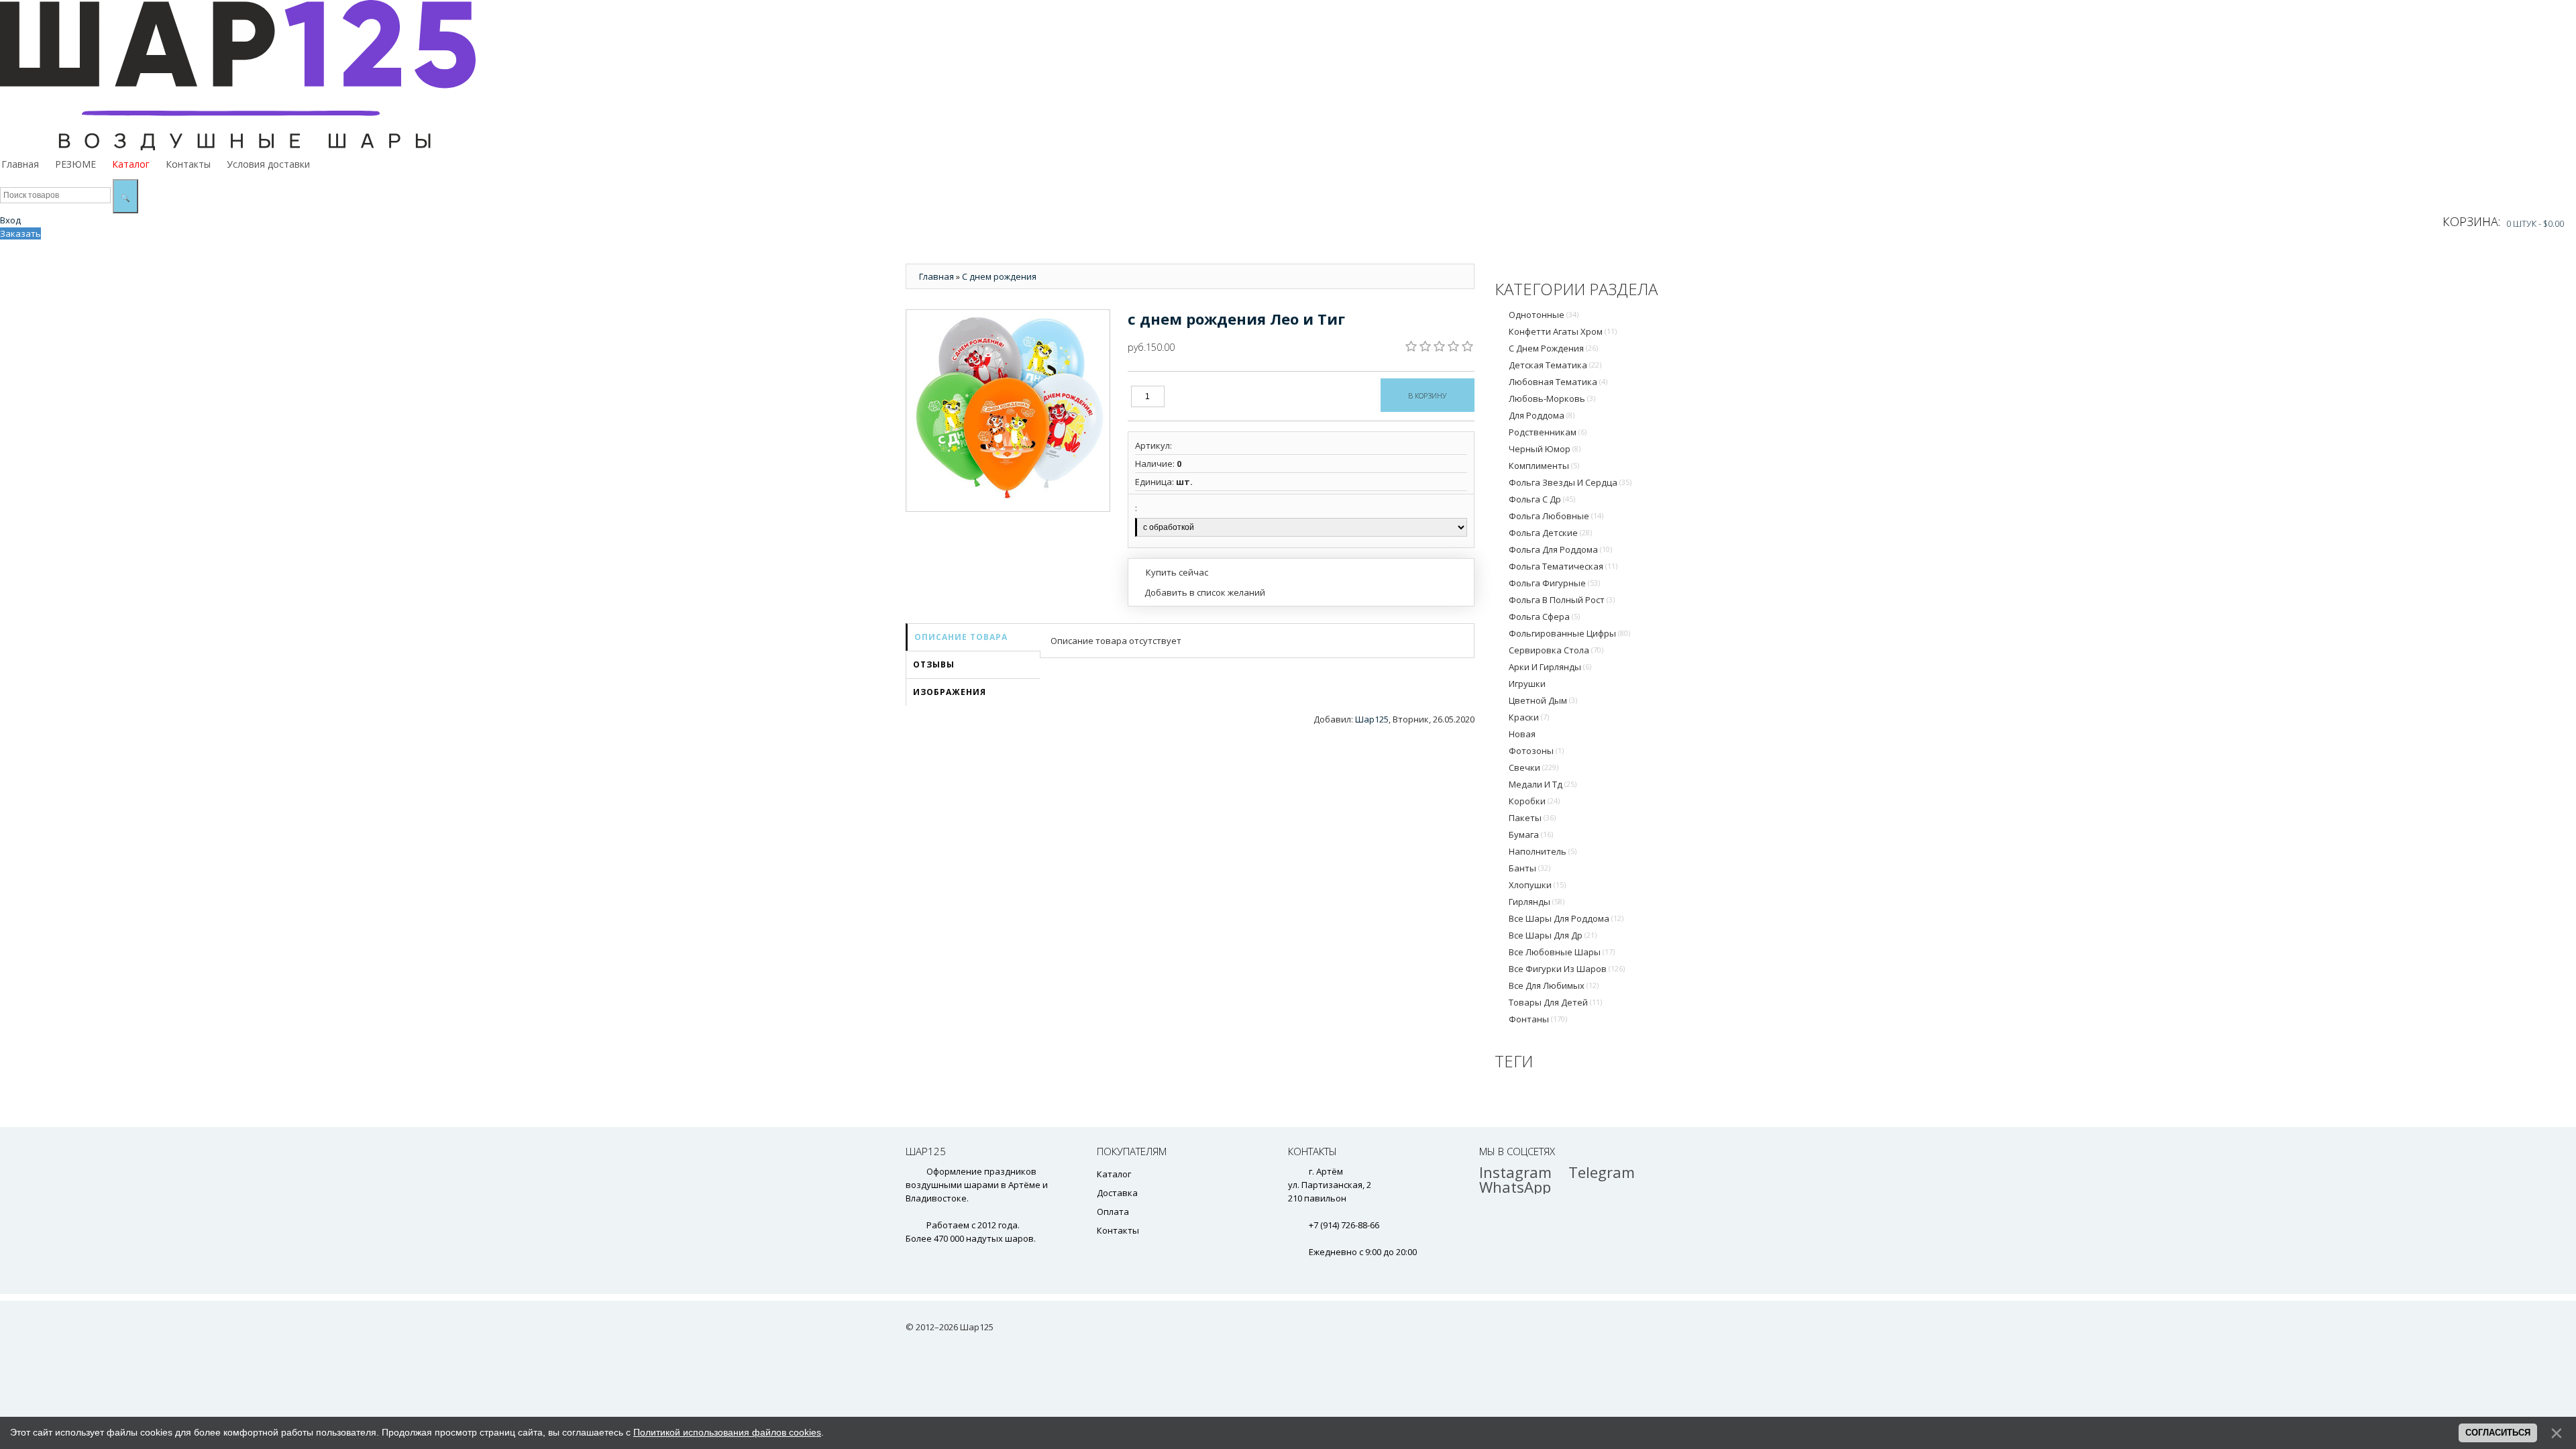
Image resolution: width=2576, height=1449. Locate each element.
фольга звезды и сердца (1570, 482)
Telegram (1602, 1172)
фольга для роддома (1560, 549)
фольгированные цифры (1569, 633)
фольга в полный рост (1562, 600)
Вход (10, 220)
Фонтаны (1538, 1019)
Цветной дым (1543, 700)
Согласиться (2498, 1433)
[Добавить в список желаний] (1200, 592)
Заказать (20, 233)
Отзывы (934, 664)
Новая (1522, 734)
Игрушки (1527, 684)
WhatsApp (1515, 1187)
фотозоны (1536, 751)
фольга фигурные (1554, 583)
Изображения (950, 692)
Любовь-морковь (1552, 398)
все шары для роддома (1566, 918)
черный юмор (1545, 449)
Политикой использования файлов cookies (727, 1432)
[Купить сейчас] (1172, 572)
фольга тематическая (1563, 566)
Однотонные (1544, 315)
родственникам (1548, 432)
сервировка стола (1556, 650)
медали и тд (1543, 784)
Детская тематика (1555, 365)
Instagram (1515, 1172)
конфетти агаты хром (1563, 331)
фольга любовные (1556, 516)
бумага (1531, 835)
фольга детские (1550, 533)
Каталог (1114, 1174)
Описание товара (961, 637)
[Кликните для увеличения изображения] (1008, 411)
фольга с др (1542, 499)
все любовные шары (1562, 952)
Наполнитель (1543, 851)
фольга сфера (1544, 616)
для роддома (1542, 415)
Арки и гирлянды (1550, 667)
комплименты (1544, 466)
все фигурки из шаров (1567, 969)
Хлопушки (1537, 885)
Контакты (1118, 1230)
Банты (1529, 868)
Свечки (1534, 767)
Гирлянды (1537, 902)
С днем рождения (1553, 348)
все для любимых (1554, 985)
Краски (1529, 717)
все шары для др (1553, 935)
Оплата (1113, 1212)
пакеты (1532, 818)
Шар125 (1372, 719)
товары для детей (1555, 1002)
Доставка (1117, 1193)
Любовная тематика (1558, 382)
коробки (1534, 801)
